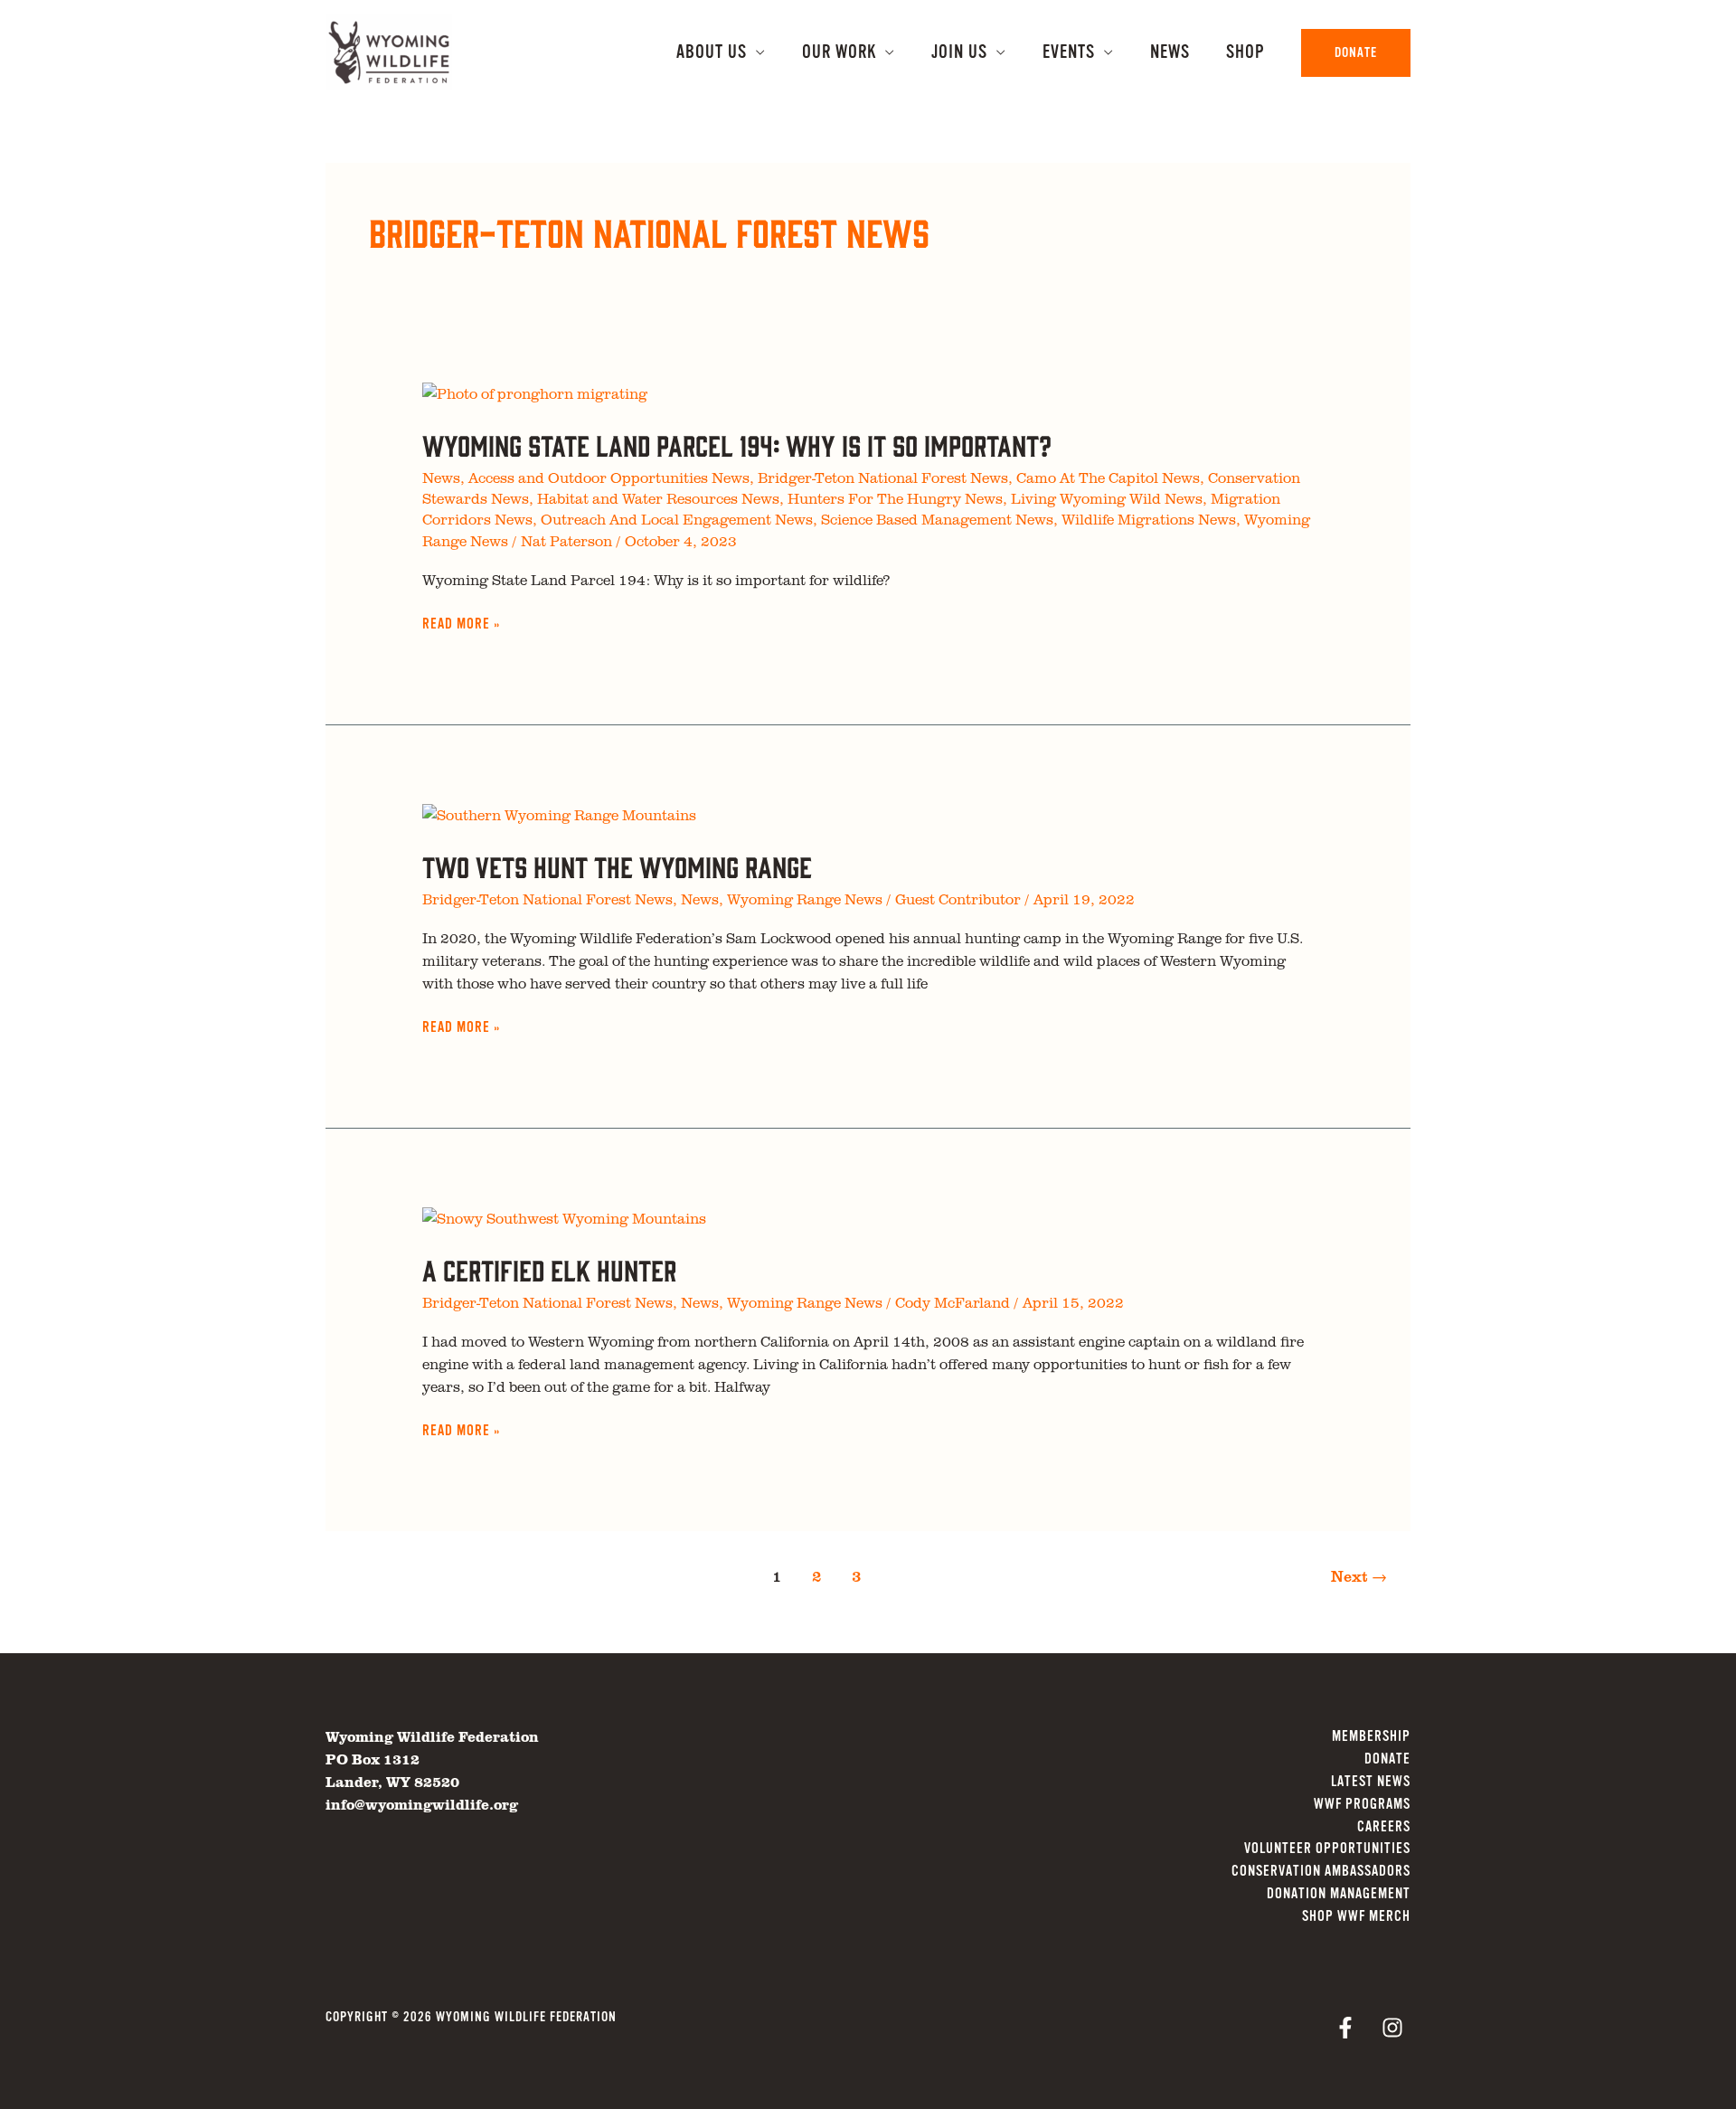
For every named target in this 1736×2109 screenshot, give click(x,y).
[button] (1356, 53)
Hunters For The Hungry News (895, 498)
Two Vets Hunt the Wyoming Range (617, 866)
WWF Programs (1362, 1804)
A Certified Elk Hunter (549, 1269)
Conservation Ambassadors (1321, 1871)
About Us (712, 52)
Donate (1387, 1759)
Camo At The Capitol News (1108, 478)
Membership (1371, 1736)
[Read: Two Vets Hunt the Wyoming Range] (559, 813)
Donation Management (1339, 1894)
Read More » (461, 625)
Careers (1384, 1827)
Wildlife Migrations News (1149, 519)
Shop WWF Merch (1356, 1916)
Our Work (839, 52)
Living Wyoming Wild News (1107, 498)
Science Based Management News (937, 519)
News (1170, 52)
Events (1069, 52)
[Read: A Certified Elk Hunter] (564, 1216)
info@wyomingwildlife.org (422, 1804)
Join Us (959, 52)
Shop (1245, 52)
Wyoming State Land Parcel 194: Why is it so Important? (737, 444)
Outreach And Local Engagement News (677, 519)
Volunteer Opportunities (1327, 1849)
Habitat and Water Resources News (658, 498)
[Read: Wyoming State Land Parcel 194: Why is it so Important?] (535, 392)
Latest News (1371, 1782)
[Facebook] (1345, 2028)
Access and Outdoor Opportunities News (609, 478)
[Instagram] (1392, 2028)
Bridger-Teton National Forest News (883, 478)
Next (1359, 1576)
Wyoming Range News (805, 899)
